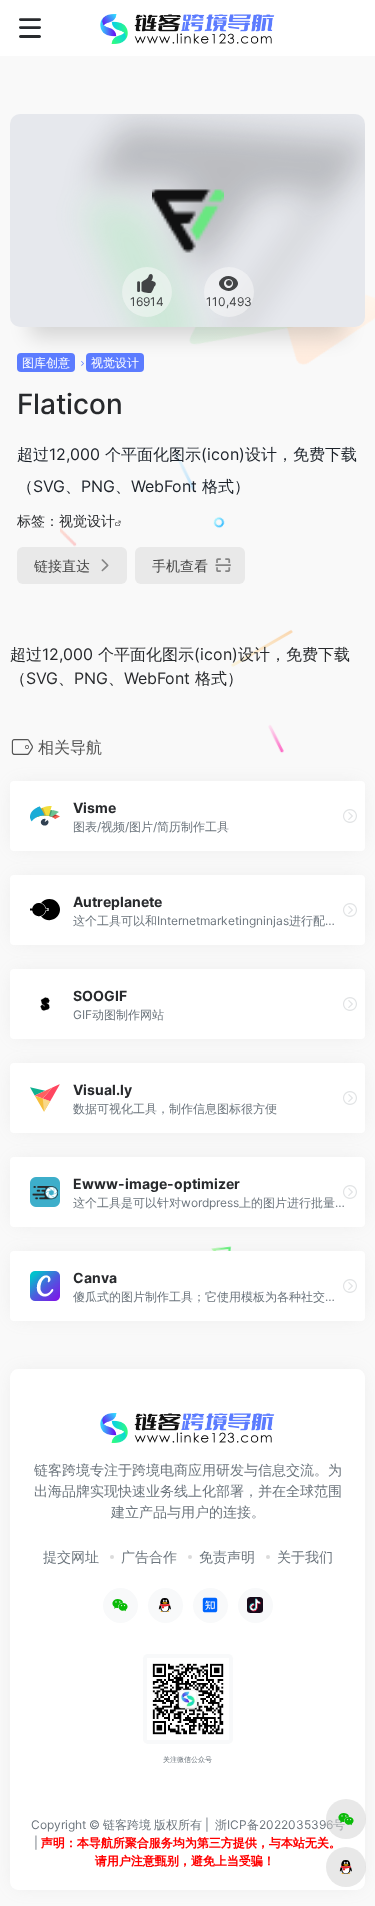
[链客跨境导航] (187, 28)
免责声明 (227, 1556)
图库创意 (46, 362)
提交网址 (71, 1556)
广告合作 (149, 1556)
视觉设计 (115, 362)
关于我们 (305, 1556)
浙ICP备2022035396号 (280, 1824)
